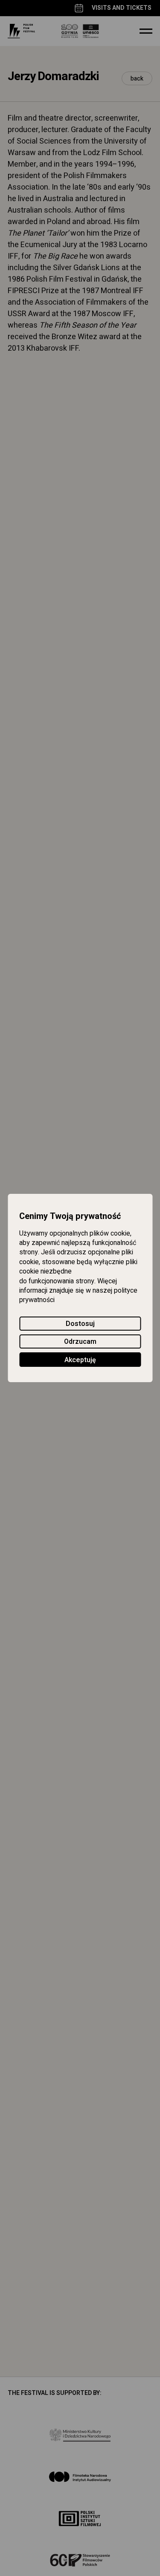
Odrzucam (80, 1342)
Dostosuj (80, 1324)
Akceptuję (80, 1360)
